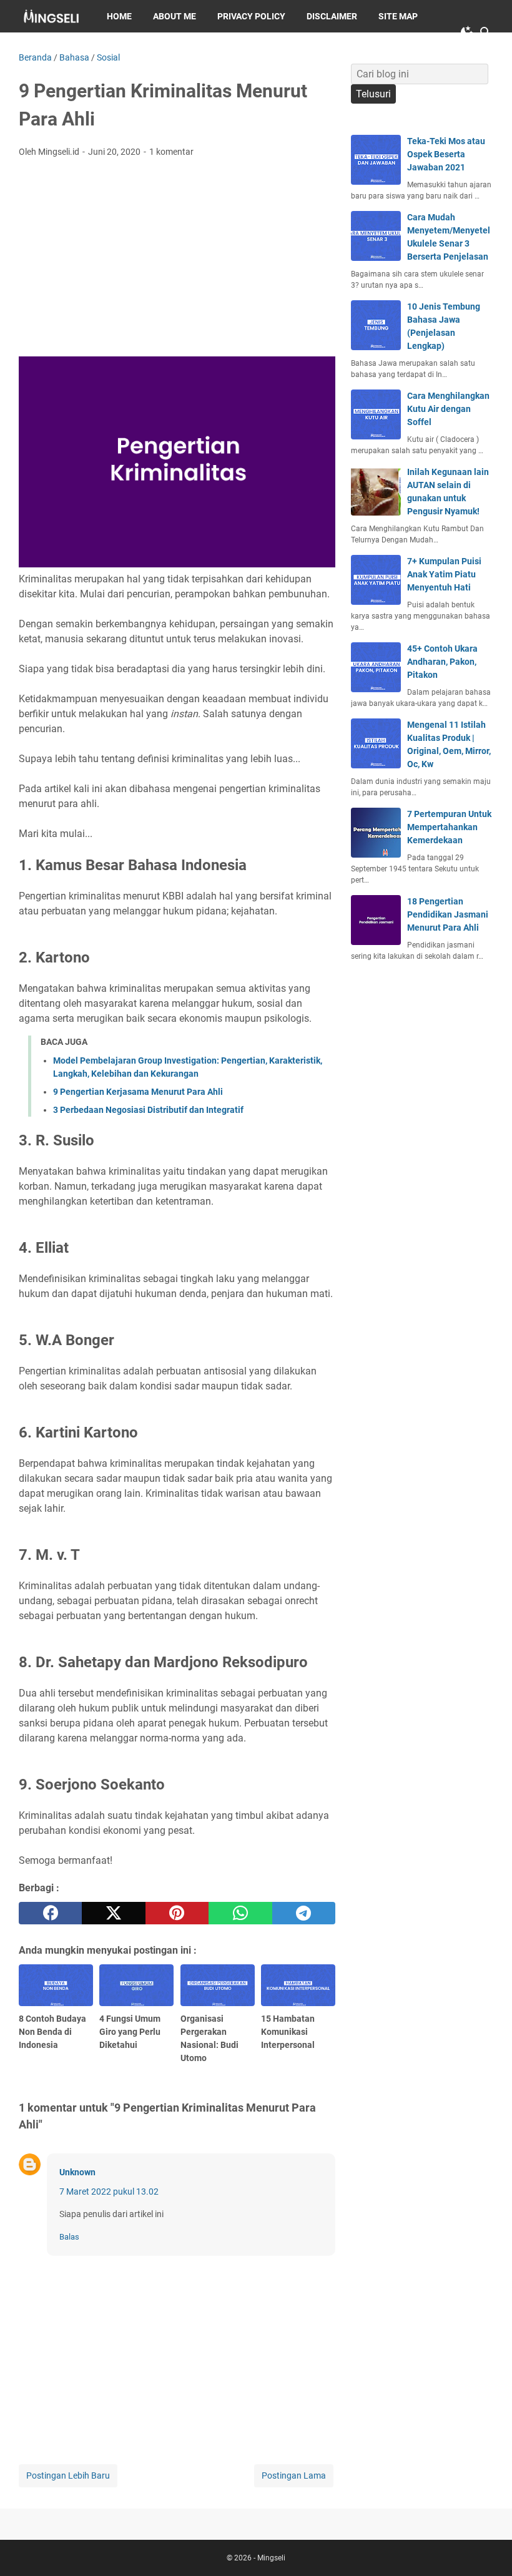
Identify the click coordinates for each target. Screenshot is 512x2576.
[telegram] (304, 1913)
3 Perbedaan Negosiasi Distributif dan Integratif (148, 1110)
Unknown (77, 2172)
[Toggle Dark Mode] (467, 32)
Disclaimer (332, 16)
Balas (69, 2237)
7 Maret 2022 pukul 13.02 (109, 2192)
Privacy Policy (251, 16)
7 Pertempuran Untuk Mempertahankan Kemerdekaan (449, 827)
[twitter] (113, 1913)
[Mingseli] (51, 16)
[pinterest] (177, 1913)
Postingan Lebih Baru (68, 2476)
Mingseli (271, 2558)
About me (175, 16)
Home (119, 16)
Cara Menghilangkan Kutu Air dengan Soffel (448, 409)
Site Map (398, 16)
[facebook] (50, 1913)
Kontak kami (58, 49)
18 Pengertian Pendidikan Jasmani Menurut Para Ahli (448, 914)
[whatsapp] (240, 1913)
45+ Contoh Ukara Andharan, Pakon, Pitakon (442, 662)
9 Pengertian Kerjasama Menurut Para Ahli (138, 1092)
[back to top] (487, 2548)
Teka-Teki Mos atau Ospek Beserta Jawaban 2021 (446, 154)
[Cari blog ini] (486, 32)
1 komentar (171, 152)
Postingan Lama (294, 2476)
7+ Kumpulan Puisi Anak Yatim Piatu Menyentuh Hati (444, 574)
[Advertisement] (177, 261)
